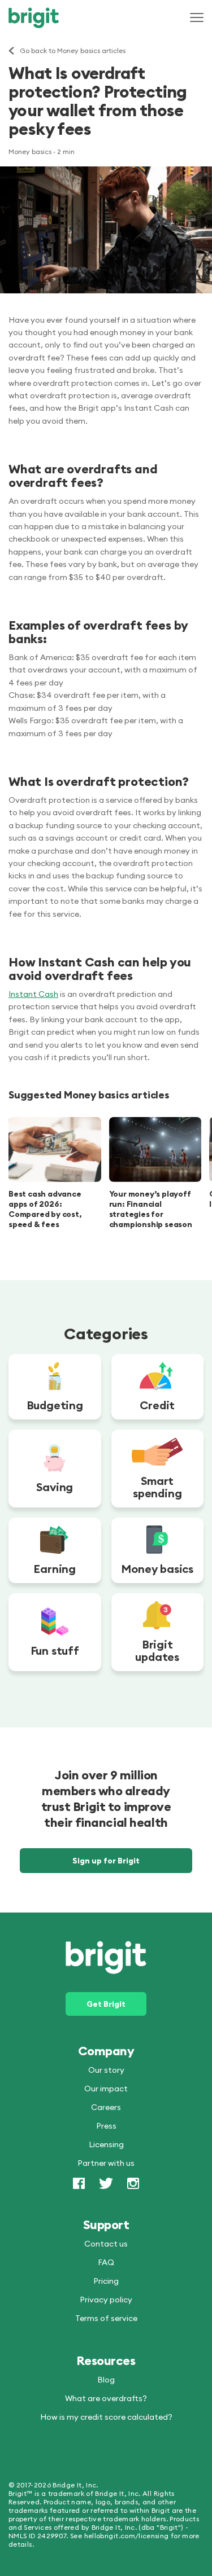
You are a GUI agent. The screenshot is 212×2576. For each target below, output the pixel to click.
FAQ (106, 2262)
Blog (106, 2379)
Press (106, 2125)
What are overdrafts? (106, 2398)
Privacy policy (106, 2299)
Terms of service (106, 2318)
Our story (106, 2069)
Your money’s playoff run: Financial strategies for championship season (151, 1209)
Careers (106, 2107)
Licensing (106, 2144)
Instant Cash (33, 994)
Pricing (106, 2280)
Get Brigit (106, 2003)
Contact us (106, 2243)
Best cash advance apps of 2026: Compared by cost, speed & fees (45, 1209)
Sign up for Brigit (106, 1861)
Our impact (106, 2088)
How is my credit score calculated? (106, 2416)
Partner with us (106, 2162)
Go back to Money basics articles (73, 51)
